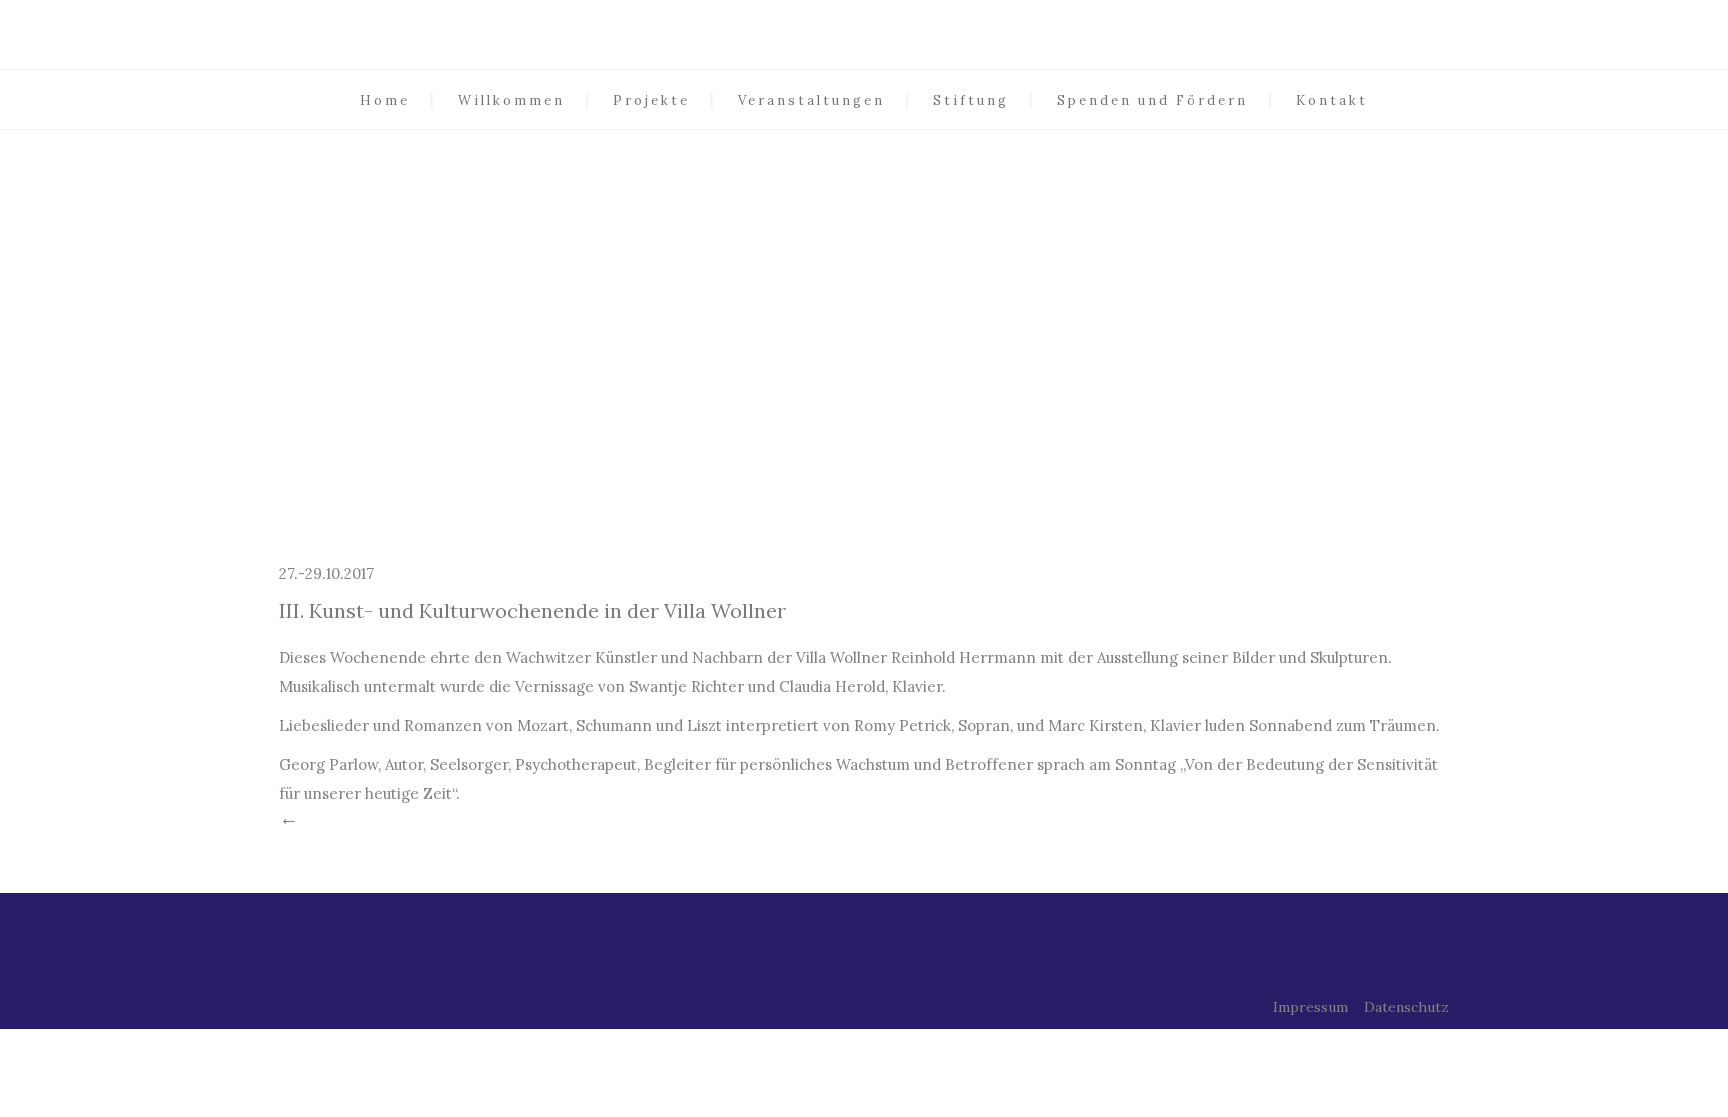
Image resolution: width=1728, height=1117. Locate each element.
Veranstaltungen (811, 100)
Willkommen (511, 100)
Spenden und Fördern (1152, 100)
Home (385, 100)
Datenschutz (1406, 1007)
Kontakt (1332, 100)
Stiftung (971, 100)
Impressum (1310, 1007)
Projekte (651, 100)
